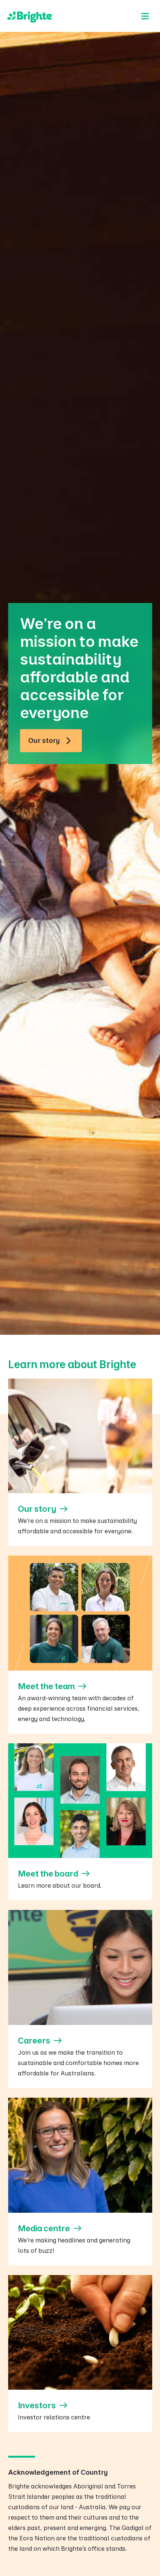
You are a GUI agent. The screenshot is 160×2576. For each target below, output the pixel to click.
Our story (44, 740)
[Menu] (145, 16)
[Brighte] (30, 16)
